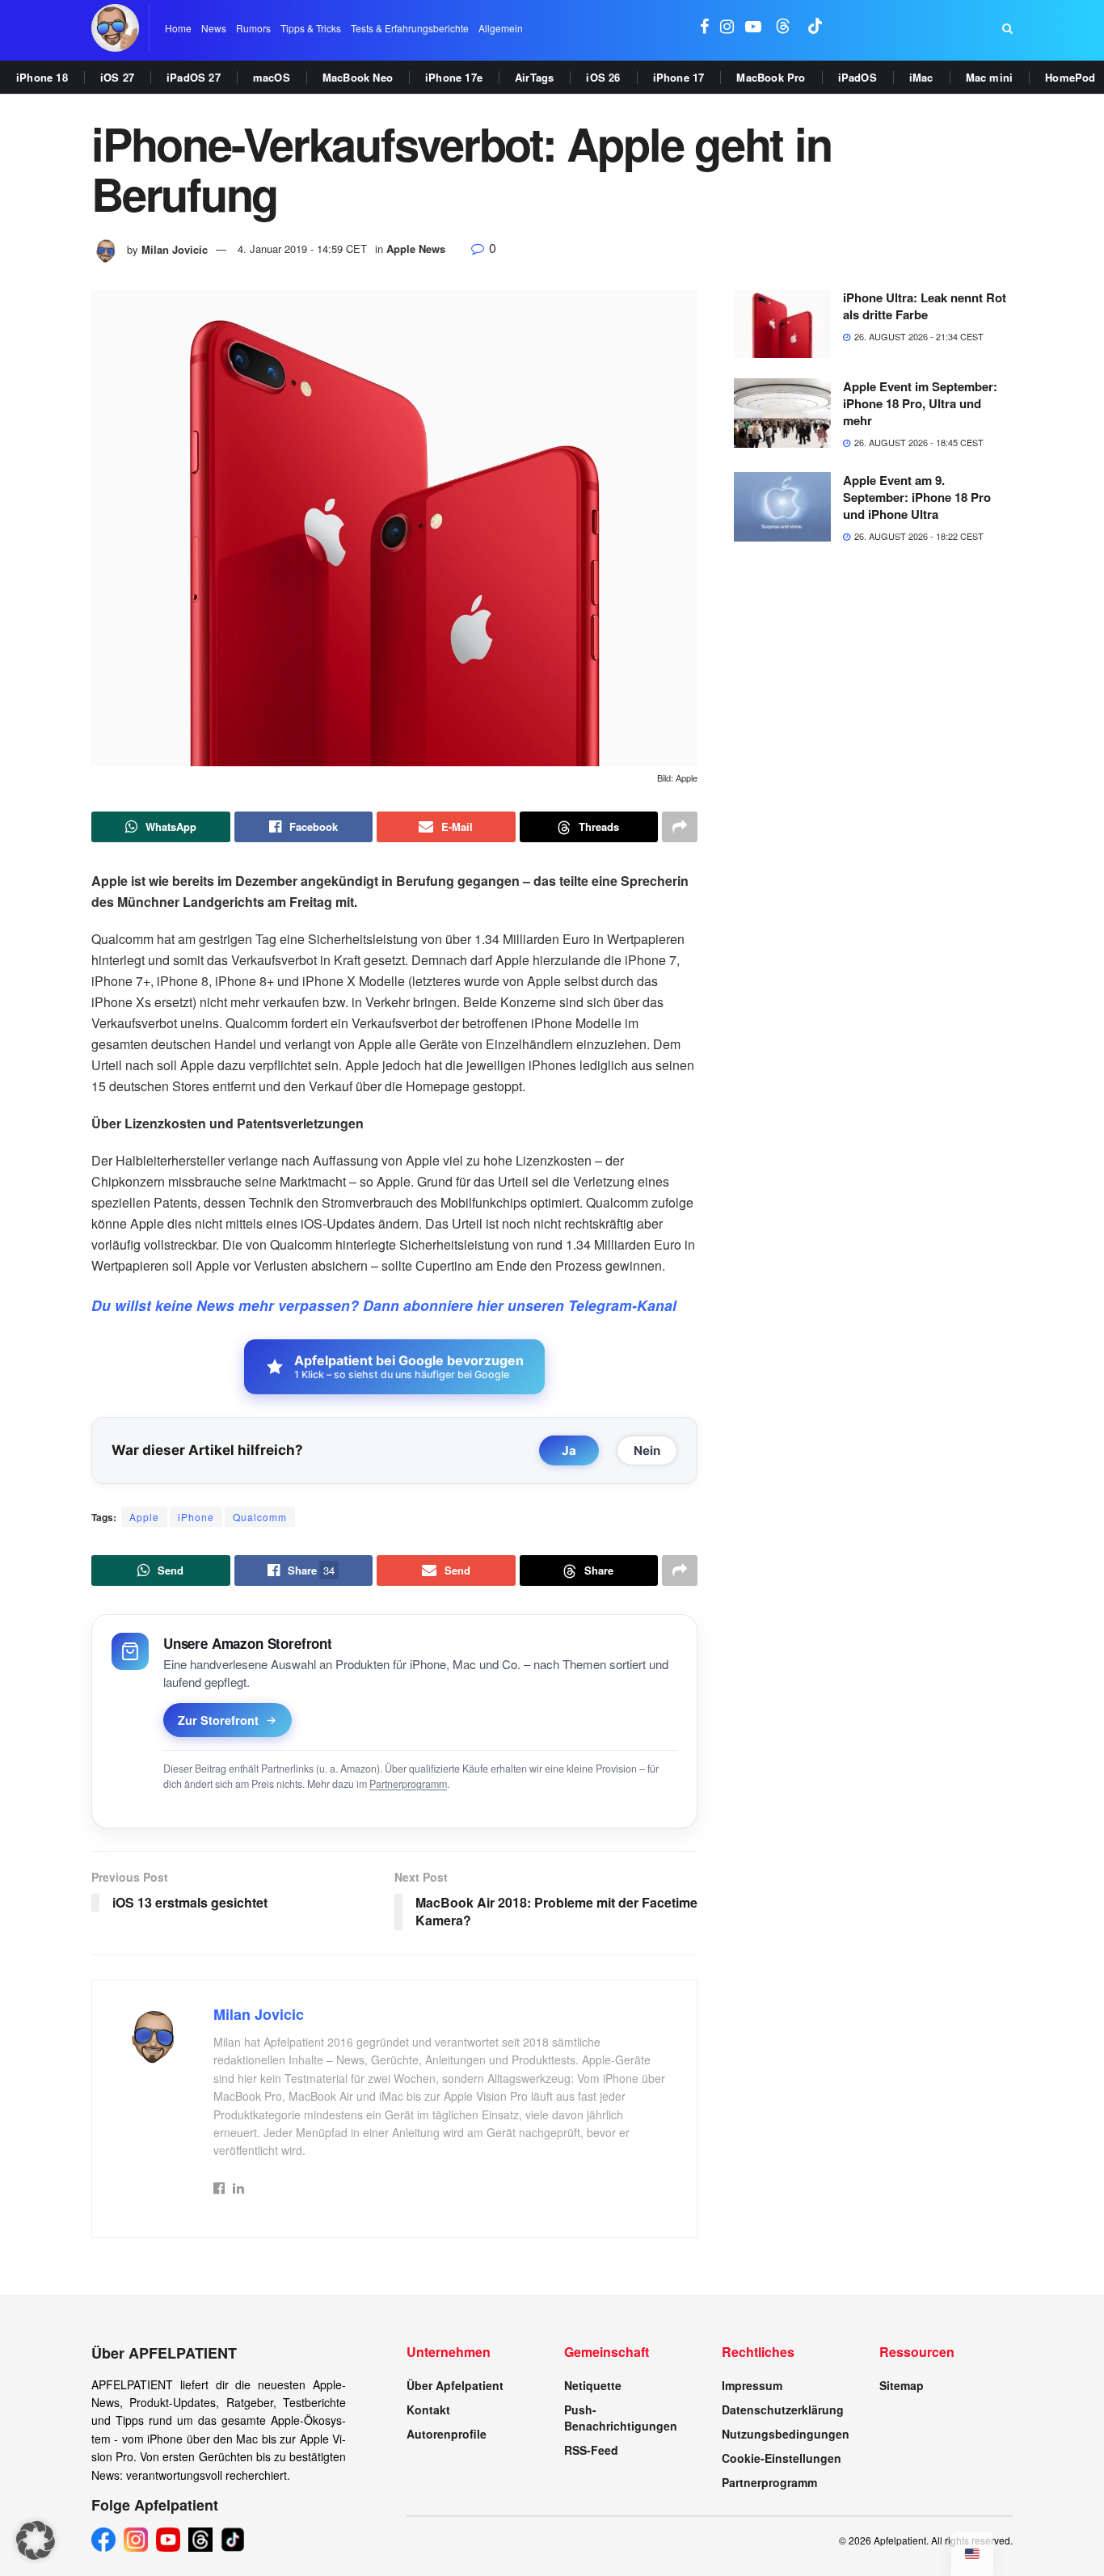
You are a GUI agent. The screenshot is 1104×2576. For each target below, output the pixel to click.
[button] (36, 2540)
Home (178, 28)
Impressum (752, 2385)
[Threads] (200, 2540)
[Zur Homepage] (115, 28)
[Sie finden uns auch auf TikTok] (815, 28)
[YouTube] (168, 2540)
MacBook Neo (358, 77)
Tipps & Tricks (311, 28)
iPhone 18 (42, 77)
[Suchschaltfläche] (1007, 28)
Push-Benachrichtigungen (621, 2418)
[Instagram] (136, 2540)
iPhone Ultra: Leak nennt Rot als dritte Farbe (925, 306)
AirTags (534, 77)
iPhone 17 (679, 77)
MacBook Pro (771, 77)
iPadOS (857, 77)
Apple (144, 1517)
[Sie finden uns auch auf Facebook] (704, 28)
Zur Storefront (218, 1720)
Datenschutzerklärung (783, 2409)
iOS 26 (603, 77)
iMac (921, 77)
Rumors (253, 28)
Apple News (416, 249)
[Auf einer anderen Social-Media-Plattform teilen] (680, 827)
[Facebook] (103, 2540)
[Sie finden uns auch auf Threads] (783, 28)
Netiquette (593, 2385)
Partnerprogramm (408, 1784)
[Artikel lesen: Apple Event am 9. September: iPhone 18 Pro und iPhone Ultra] (782, 507)
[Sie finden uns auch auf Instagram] (727, 28)
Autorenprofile (447, 2434)
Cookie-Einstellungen (782, 2458)
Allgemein (501, 28)
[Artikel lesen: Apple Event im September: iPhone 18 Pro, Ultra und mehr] (782, 413)
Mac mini (990, 77)
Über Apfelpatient (455, 2385)
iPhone (196, 1517)
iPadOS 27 (194, 77)
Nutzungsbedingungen (786, 2434)
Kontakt (428, 2409)
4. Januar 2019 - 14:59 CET (302, 249)
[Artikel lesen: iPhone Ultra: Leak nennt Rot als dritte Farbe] (782, 324)
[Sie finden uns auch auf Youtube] (753, 28)
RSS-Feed (591, 2450)
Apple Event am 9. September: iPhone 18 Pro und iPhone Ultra (917, 497)
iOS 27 (117, 77)
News (214, 28)
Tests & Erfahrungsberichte (410, 28)
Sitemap (902, 2385)
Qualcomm (260, 1517)
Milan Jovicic (175, 249)
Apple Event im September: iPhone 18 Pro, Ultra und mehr (920, 403)
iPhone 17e (454, 77)
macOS (272, 77)
